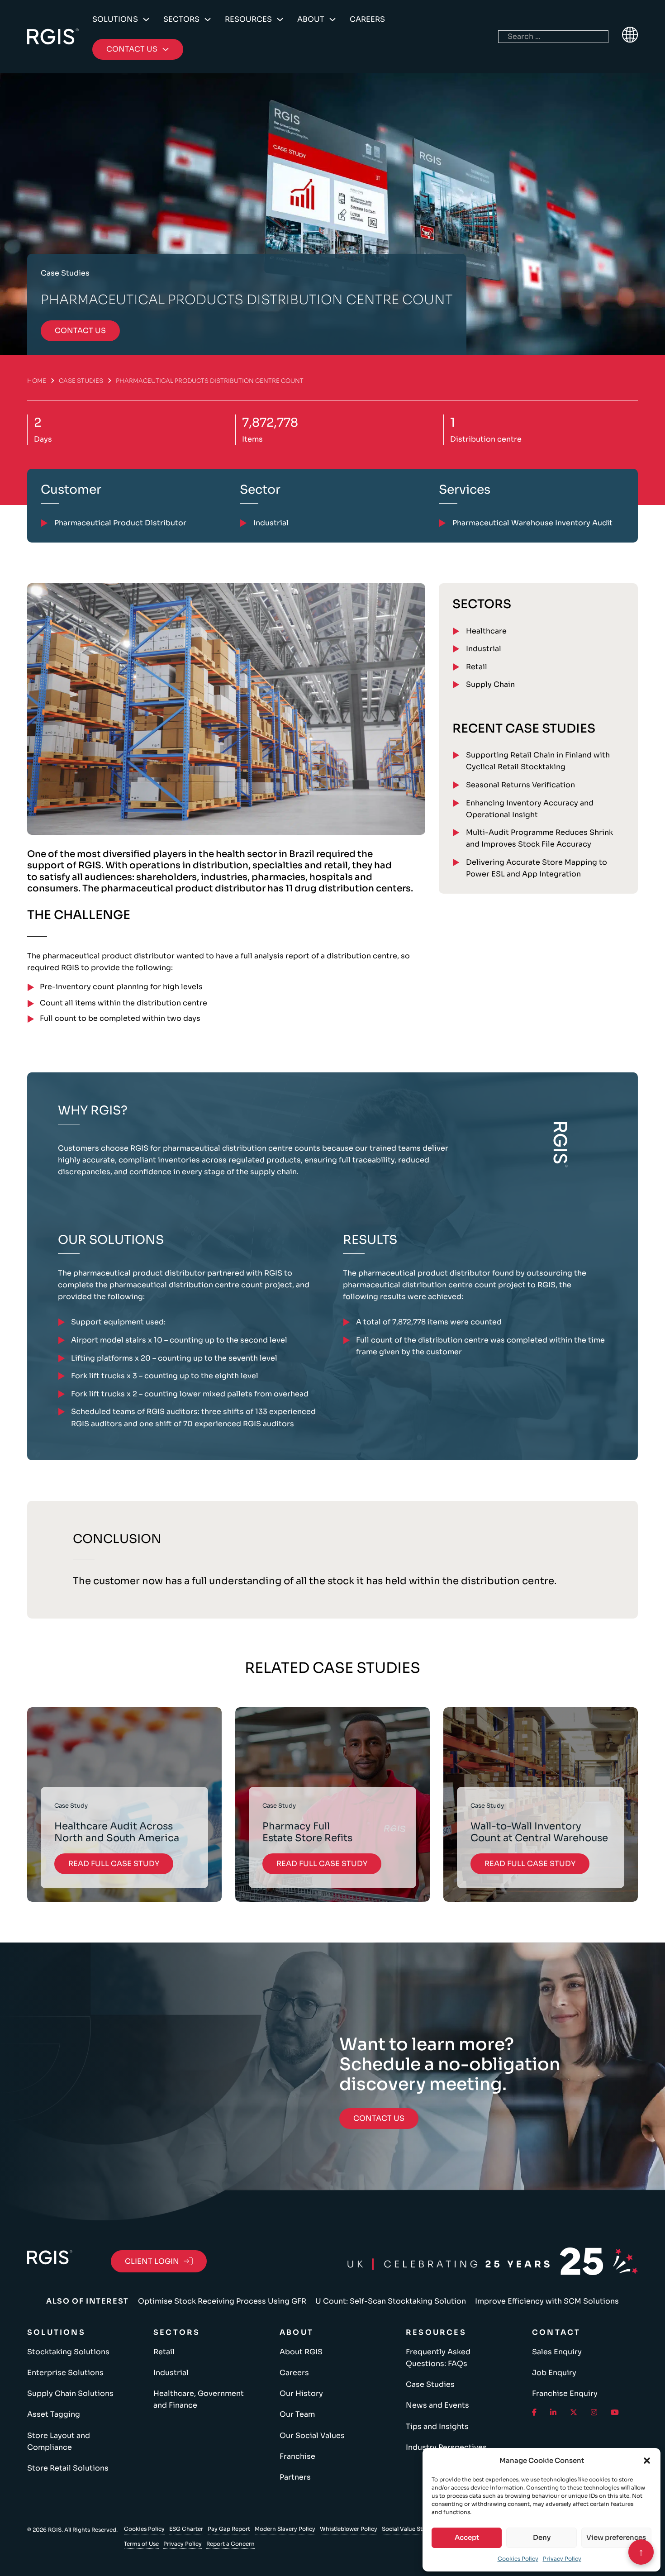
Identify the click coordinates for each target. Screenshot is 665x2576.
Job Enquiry (554, 2373)
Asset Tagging (54, 2414)
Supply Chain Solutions (70, 2393)
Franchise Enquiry (565, 2393)
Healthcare (486, 631)
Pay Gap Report (229, 2529)
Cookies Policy (518, 2559)
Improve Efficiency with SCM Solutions (547, 2301)
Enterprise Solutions (65, 2373)
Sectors (181, 19)
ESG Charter (186, 2529)
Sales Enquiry (557, 2352)
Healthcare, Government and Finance (199, 2399)
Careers (367, 19)
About (311, 19)
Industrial (484, 649)
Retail (477, 667)
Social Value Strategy (411, 2529)
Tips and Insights (437, 2426)
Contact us (80, 331)
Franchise (297, 2456)
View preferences (616, 2537)
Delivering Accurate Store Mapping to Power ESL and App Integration (537, 868)
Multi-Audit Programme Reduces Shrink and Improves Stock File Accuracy (539, 838)
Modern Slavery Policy (285, 2529)
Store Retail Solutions (68, 2468)
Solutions (115, 19)
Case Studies (81, 381)
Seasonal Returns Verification (520, 785)
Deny (542, 2537)
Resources (248, 19)
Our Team (297, 2414)
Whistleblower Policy (349, 2529)
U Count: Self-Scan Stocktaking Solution (391, 2301)
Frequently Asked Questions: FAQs (438, 2358)
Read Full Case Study (114, 1864)
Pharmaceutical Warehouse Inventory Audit (532, 523)
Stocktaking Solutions (68, 2352)
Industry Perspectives (446, 2447)
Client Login (152, 2261)
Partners (295, 2477)
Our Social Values (312, 2436)
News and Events (437, 2405)
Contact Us (379, 2118)
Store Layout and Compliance (59, 2441)
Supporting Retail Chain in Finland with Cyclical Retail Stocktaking (538, 761)
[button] (647, 2461)
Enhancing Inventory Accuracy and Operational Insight (530, 809)
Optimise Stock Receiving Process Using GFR (222, 2301)
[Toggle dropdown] (146, 19)
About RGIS (301, 2352)
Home (37, 381)
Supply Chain (490, 684)
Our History (301, 2393)
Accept (467, 2537)
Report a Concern (230, 2544)
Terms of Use (141, 2544)
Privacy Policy (562, 2559)
